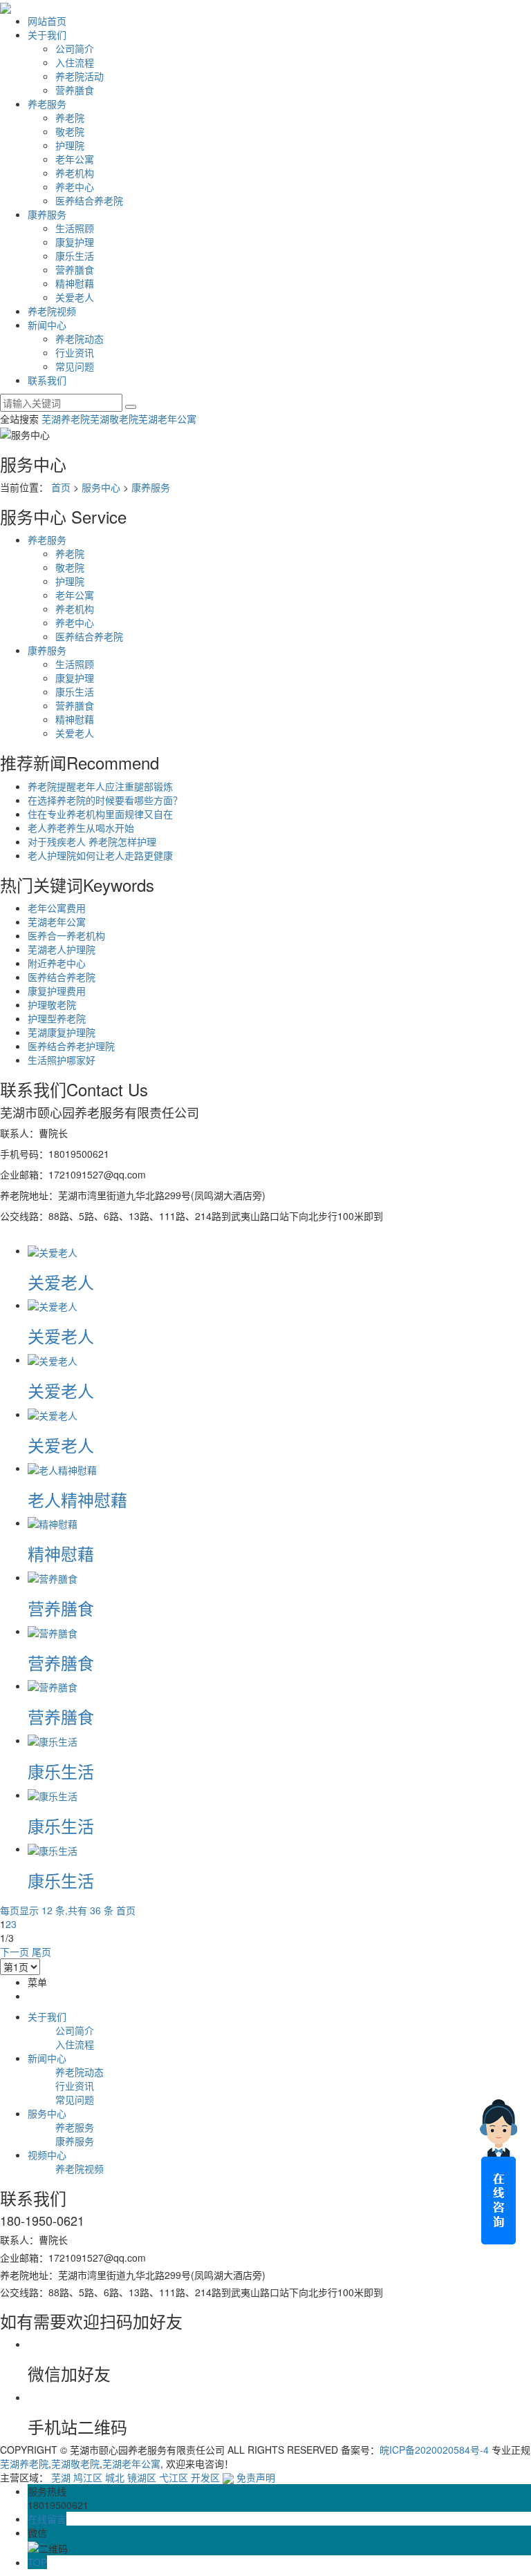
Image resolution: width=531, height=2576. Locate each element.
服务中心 (101, 487)
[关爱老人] (53, 1250)
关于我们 (47, 35)
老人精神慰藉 (77, 1499)
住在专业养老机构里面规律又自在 (100, 814)
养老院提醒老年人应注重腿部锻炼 (100, 786)
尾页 (41, 1952)
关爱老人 (75, 297)
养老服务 (47, 104)
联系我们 (47, 380)
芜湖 (61, 2477)
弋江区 (174, 2477)
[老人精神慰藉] (62, 1468)
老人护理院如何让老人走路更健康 (100, 855)
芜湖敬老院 (114, 419)
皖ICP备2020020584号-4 (434, 2450)
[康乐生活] (53, 1740)
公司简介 (75, 48)
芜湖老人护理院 (62, 949)
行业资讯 (75, 352)
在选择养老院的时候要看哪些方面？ (105, 800)
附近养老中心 (57, 963)
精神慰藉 (75, 283)
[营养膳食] (53, 1577)
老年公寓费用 (57, 908)
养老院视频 (52, 311)
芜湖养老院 (66, 419)
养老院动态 (80, 338)
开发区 (205, 2477)
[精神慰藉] (53, 1523)
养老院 (70, 117)
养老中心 (75, 187)
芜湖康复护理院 (62, 1032)
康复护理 (75, 242)
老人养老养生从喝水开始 (81, 828)
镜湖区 (142, 2477)
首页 (61, 487)
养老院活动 (80, 76)
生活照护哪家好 (62, 1060)
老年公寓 (75, 159)
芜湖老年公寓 (167, 419)
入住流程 (75, 62)
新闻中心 (47, 325)
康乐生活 (75, 256)
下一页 (15, 1952)
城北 (115, 2477)
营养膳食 (75, 90)
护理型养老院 (57, 1018)
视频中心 (47, 2155)
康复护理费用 (57, 991)
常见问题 (75, 366)
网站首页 (47, 21)
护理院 (70, 145)
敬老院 (70, 131)
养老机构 (75, 173)
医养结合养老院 (89, 200)
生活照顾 (75, 228)
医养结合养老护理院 (71, 1046)
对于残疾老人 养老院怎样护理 (92, 841)
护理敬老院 (52, 1004)
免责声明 (256, 2477)
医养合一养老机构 (66, 935)
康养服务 (47, 214)
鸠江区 (88, 2477)
